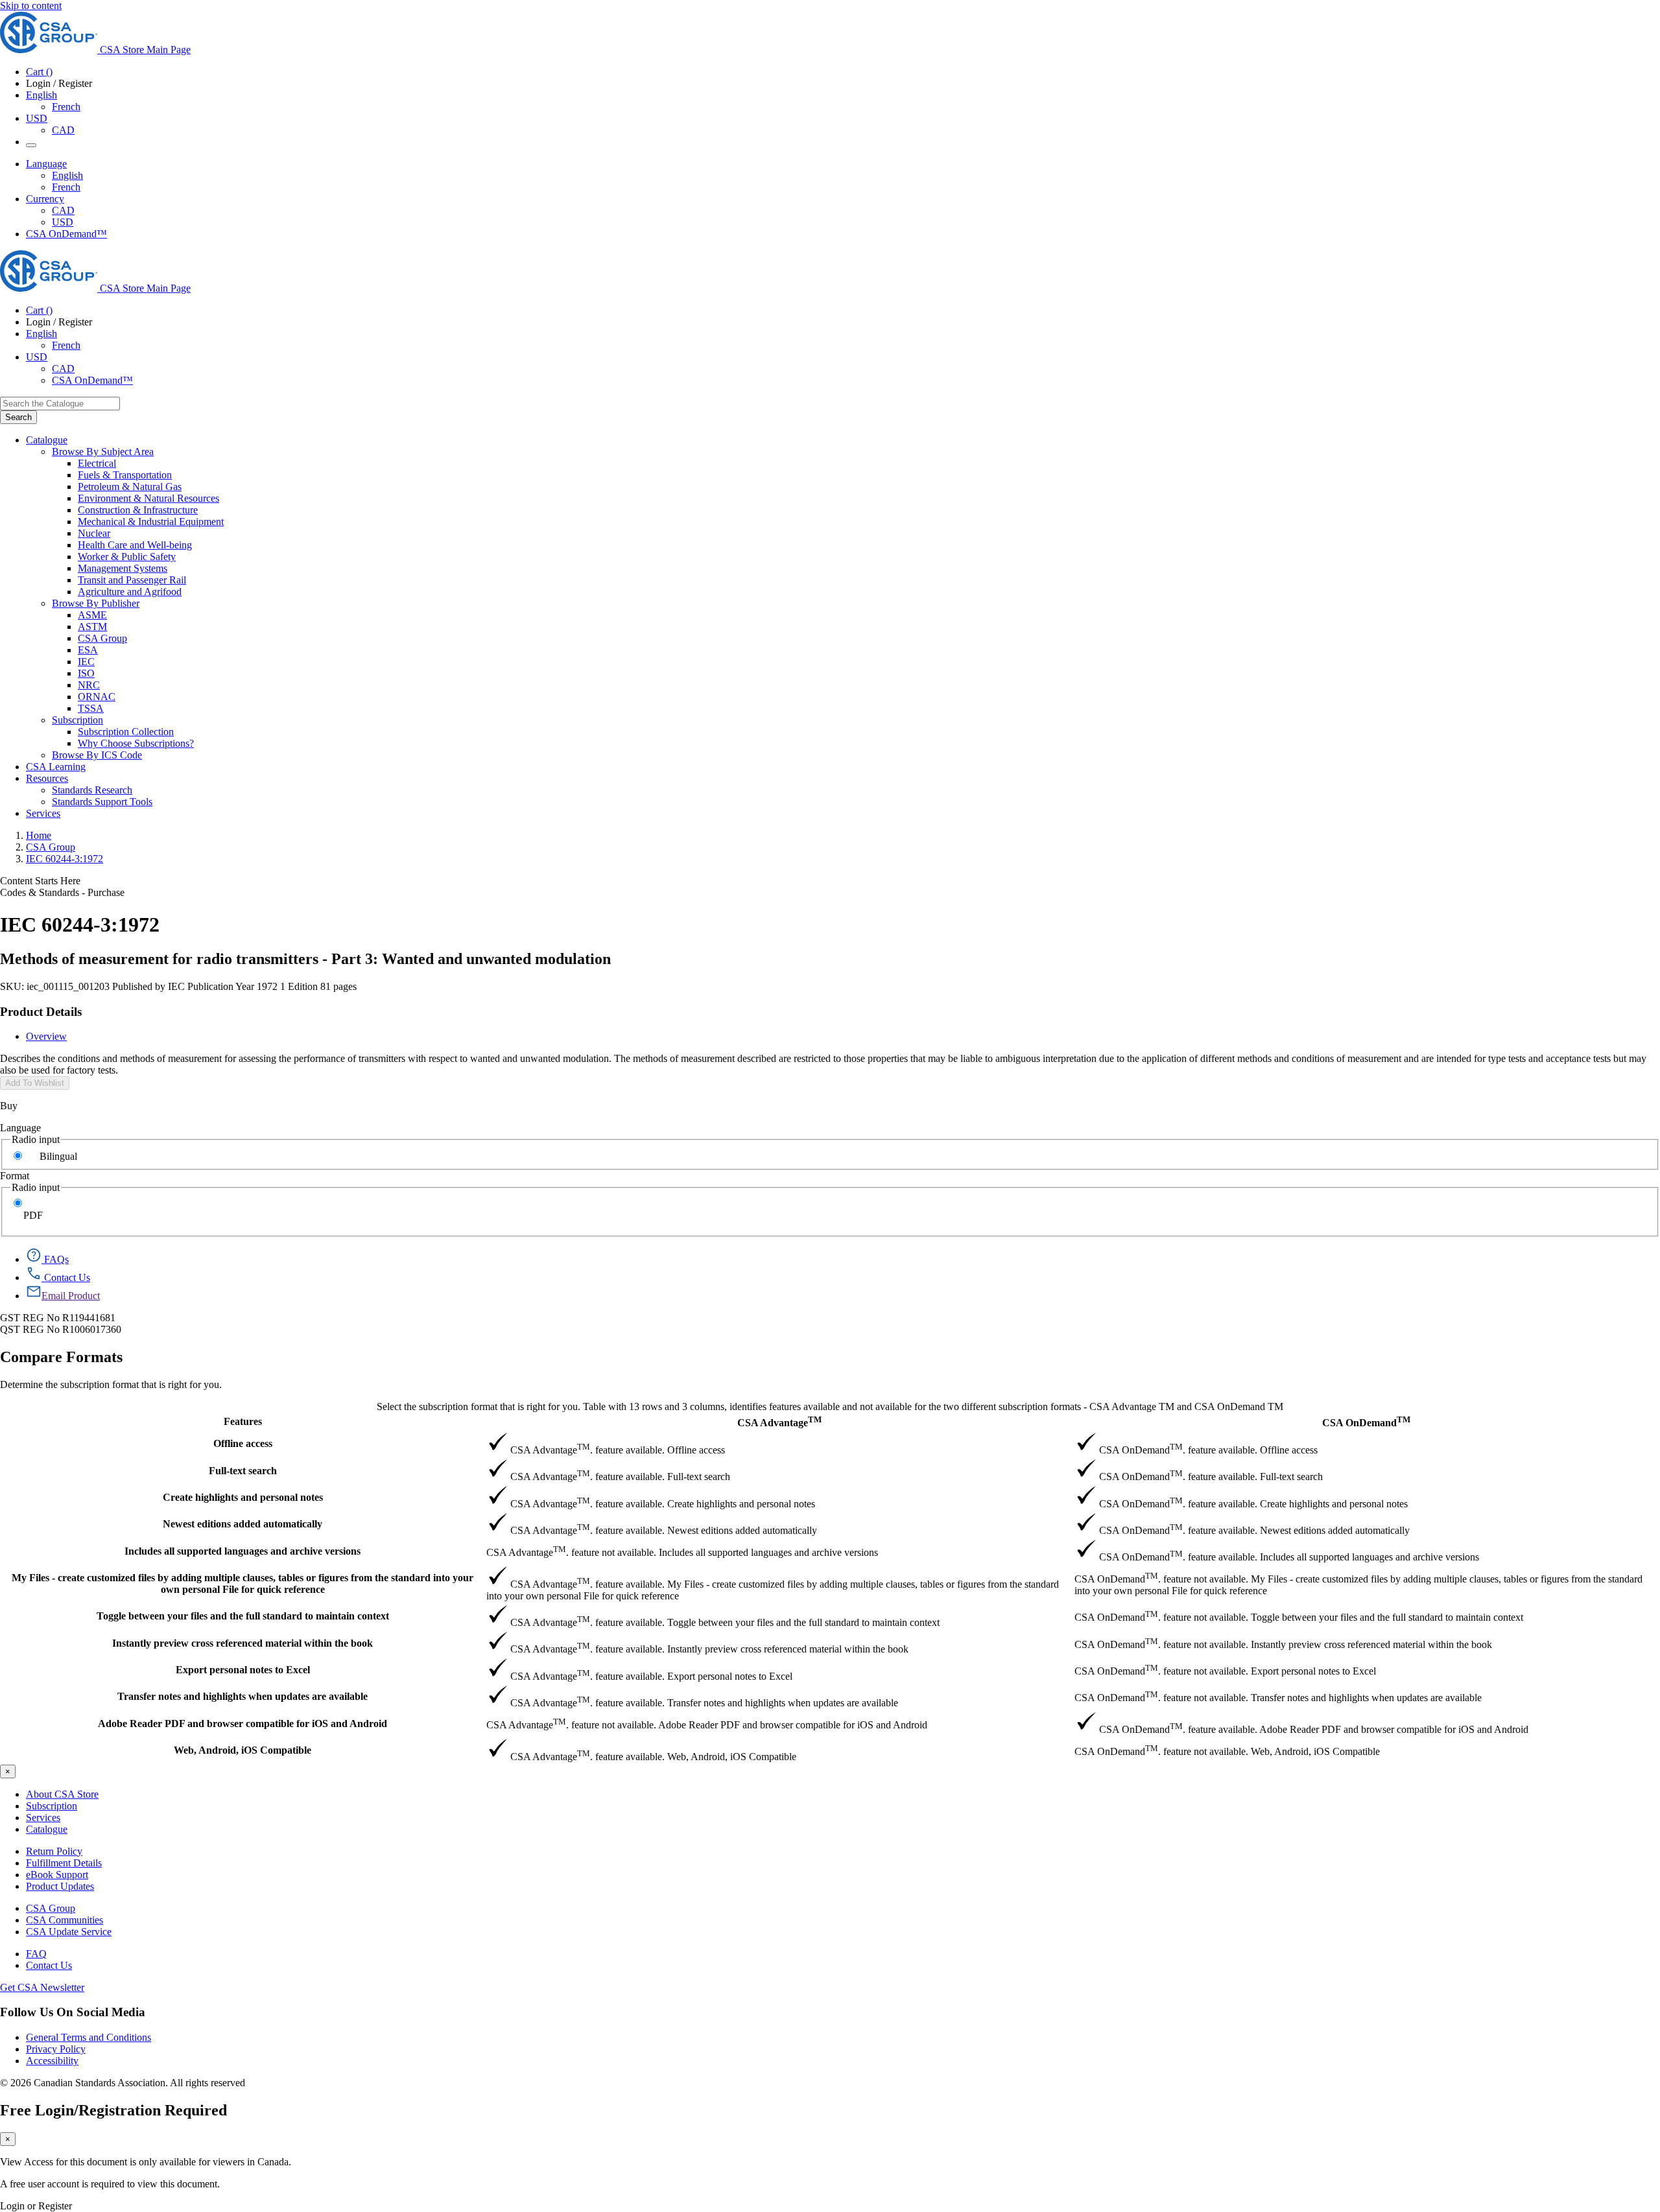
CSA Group (102, 638)
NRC (89, 685)
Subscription (52, 1806)
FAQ (36, 1954)
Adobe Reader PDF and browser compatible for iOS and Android (243, 1724)
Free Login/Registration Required (113, 2110)
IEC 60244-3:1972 (65, 859)
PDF (33, 1215)
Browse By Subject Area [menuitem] (103, 452)
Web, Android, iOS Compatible (243, 1750)
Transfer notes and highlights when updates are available (243, 1696)
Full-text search (243, 1471)
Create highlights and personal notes (243, 1497)
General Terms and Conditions (89, 2037)
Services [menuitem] (43, 813)
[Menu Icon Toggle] (31, 145)
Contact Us (49, 1965)
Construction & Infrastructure (138, 510)
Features (243, 1421)
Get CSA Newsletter (42, 1987)
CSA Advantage (779, 1421)
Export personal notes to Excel (243, 1670)
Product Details (41, 1012)
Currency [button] (45, 199)
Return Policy (54, 1851)
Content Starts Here (40, 881)
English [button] (41, 95)
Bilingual (58, 1156)
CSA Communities (65, 1920)
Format (15, 1176)
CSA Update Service (69, 1932)
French (66, 107)
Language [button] (46, 164)
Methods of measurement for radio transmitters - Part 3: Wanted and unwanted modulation (305, 959)
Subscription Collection (126, 732)
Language (20, 1128)
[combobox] (60, 404)
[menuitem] (869, 464)
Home (39, 835)
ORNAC (97, 697)
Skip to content (31, 6)
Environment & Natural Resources (148, 498)
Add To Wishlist (35, 1083)
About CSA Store (62, 1794)
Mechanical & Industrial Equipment (151, 522)
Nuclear (94, 533)
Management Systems (123, 568)
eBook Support (57, 1875)
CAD (63, 130)
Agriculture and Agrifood (130, 592)
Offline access (243, 1443)
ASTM (92, 627)
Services (43, 1818)
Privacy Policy (56, 2049)
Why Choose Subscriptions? (136, 743)
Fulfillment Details (64, 1863)
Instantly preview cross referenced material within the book (243, 1643)
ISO (86, 673)
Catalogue (47, 1829)
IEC (86, 662)
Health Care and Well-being (135, 545)
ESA (88, 650)
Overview (46, 1036)
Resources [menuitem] (47, 778)
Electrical (97, 463)
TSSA (91, 708)
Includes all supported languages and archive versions (243, 1551)
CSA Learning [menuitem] (56, 767)
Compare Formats (61, 1357)
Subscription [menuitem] (77, 720)
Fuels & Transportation (125, 475)
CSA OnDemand (1366, 1421)
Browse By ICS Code (97, 755)
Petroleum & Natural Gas (130, 487)
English (67, 175)
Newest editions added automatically (243, 1524)
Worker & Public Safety (127, 557)
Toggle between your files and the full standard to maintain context (243, 1616)
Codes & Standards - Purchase (62, 892)
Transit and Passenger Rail (132, 580)
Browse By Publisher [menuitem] (96, 603)
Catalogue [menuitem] (47, 440)
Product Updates (60, 1886)
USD (37, 118)
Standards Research (92, 790)
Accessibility (52, 2061)
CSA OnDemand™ (66, 234)
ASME (92, 615)
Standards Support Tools (102, 802)
